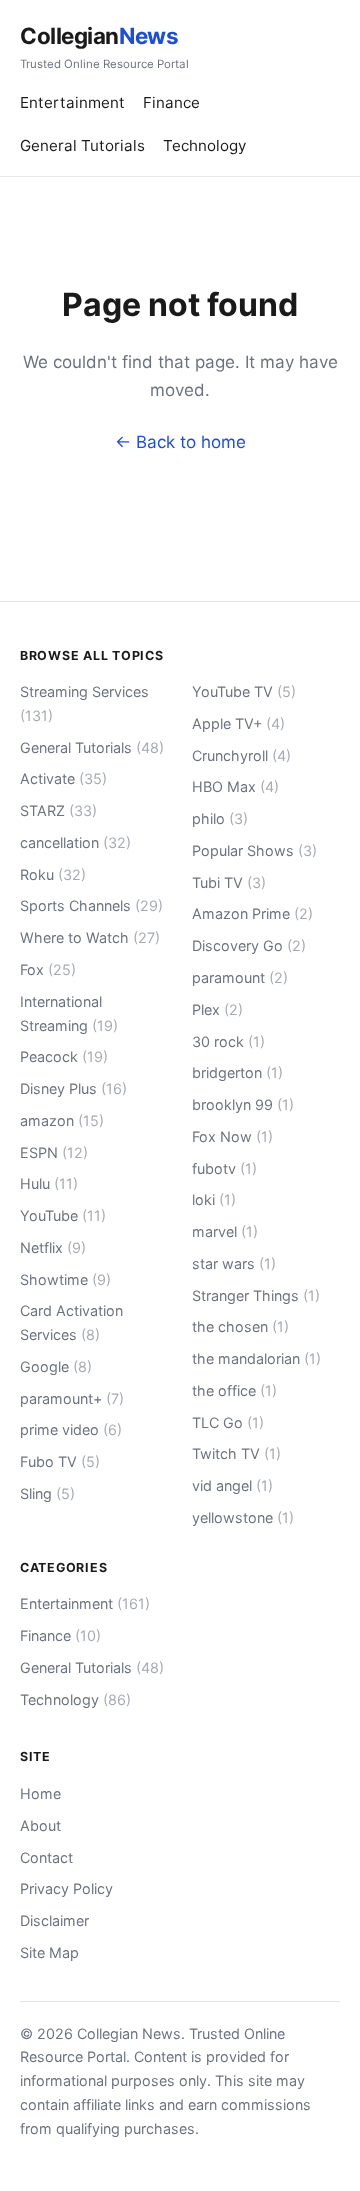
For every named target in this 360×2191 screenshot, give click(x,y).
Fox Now (232, 1136)
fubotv (224, 1168)
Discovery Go (249, 945)
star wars (234, 1263)
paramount (240, 977)
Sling (47, 1493)
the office (234, 1390)
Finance (171, 102)
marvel (225, 1231)
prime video (71, 1429)
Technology (204, 145)
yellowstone (243, 1517)
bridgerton (237, 1072)
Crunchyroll (241, 755)
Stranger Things (256, 1295)
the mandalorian (256, 1358)
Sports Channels (91, 905)
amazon (62, 1120)
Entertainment (72, 102)
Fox (48, 969)
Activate (63, 778)
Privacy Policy (66, 1888)
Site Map (49, 1952)
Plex (217, 1009)
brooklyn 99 (243, 1104)
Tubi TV (229, 882)
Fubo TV (60, 1461)
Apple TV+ (238, 723)
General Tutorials (82, 145)
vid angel (232, 1485)
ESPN (54, 1152)
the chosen (240, 1326)
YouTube (63, 1215)
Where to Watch (90, 937)
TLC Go (228, 1422)
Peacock (64, 1056)
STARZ (58, 810)
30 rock (228, 1041)
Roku (53, 874)
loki (214, 1199)
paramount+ (72, 1398)
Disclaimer (54, 1920)
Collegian (104, 46)
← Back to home (180, 442)
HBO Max (235, 786)
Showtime (65, 1279)
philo (220, 818)
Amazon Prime (252, 913)
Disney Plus (73, 1088)
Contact (46, 1857)
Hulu (49, 1183)
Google (56, 1366)
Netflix (53, 1247)
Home (40, 1793)
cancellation (75, 842)
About (40, 1825)
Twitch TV (236, 1453)
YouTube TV (244, 691)
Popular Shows (254, 850)
